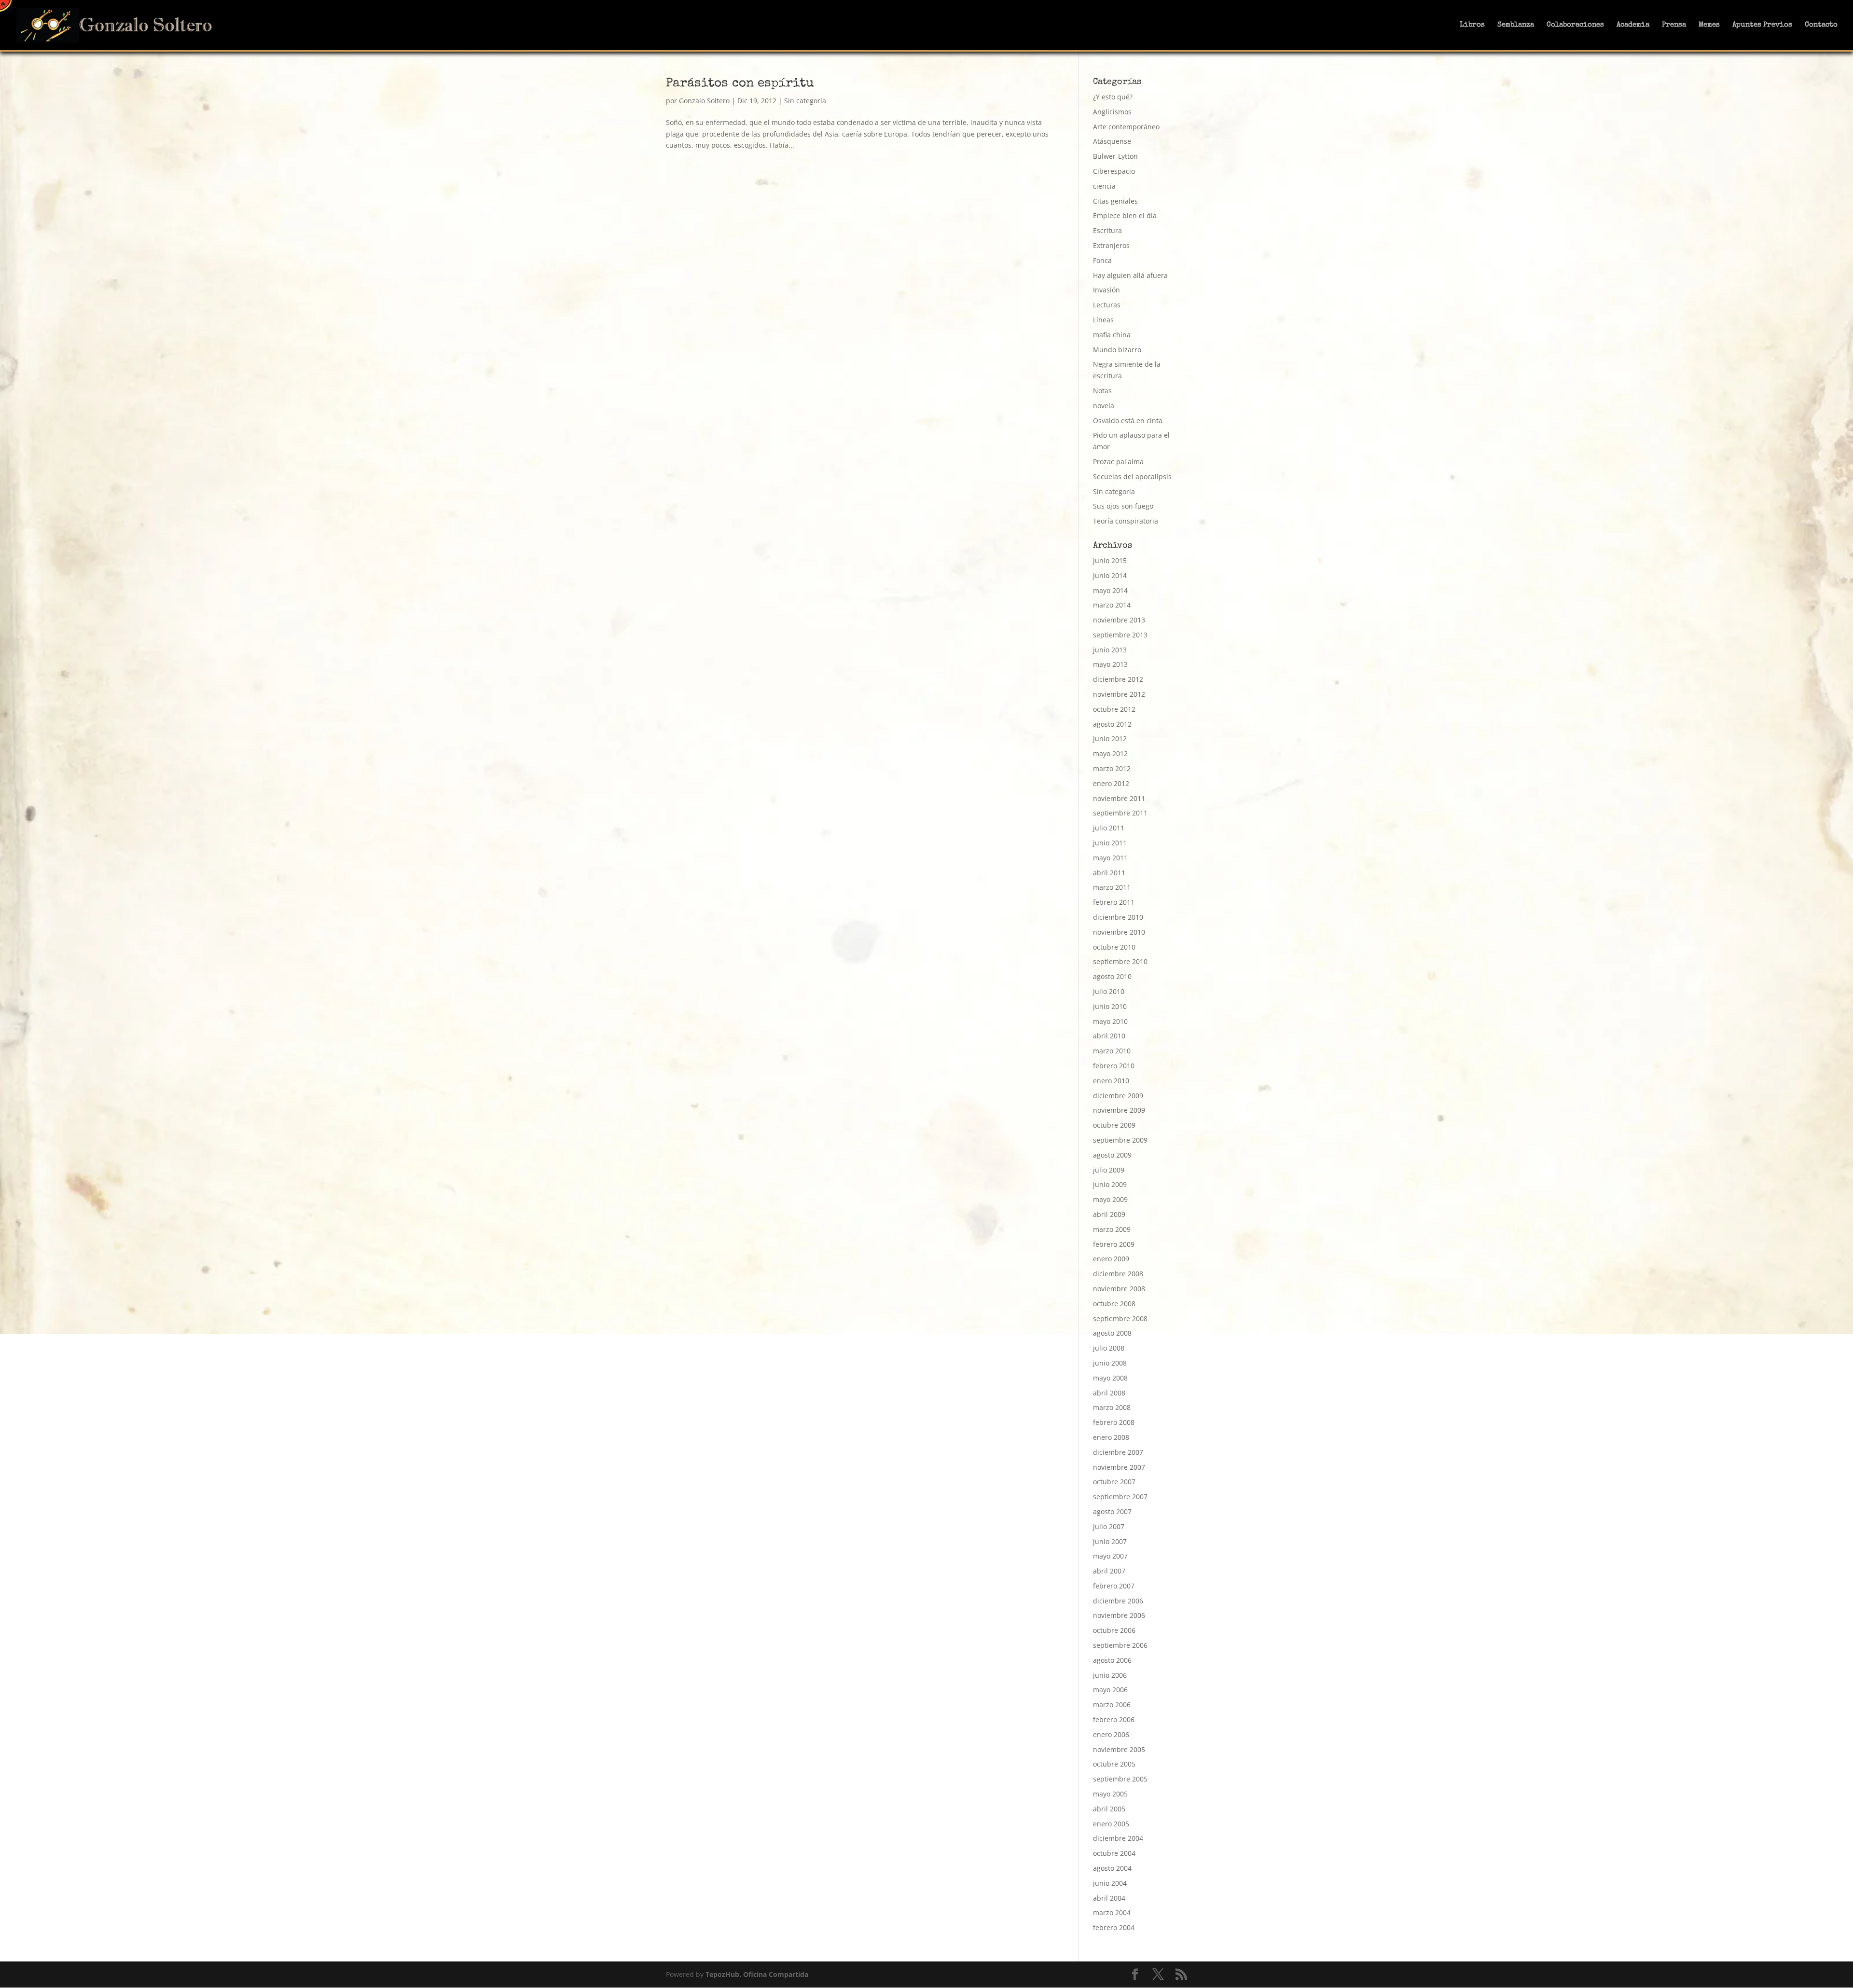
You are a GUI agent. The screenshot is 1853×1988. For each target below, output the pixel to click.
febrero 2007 (1114, 1586)
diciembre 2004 (1118, 1838)
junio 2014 (1110, 575)
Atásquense (1112, 141)
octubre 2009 (1114, 1125)
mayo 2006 (1110, 1690)
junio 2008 (1110, 1363)
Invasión (1106, 290)
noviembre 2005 (1119, 1749)
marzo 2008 (1112, 1407)
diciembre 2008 (1118, 1274)
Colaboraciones (1575, 25)
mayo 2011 (1110, 858)
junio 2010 (1110, 1006)
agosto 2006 (1112, 1660)
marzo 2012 (1112, 768)
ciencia (1104, 186)
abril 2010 (1109, 1036)
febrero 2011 (1114, 902)
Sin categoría (805, 101)
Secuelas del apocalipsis (1132, 476)
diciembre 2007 (1118, 1452)
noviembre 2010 (1119, 932)
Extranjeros (1111, 245)
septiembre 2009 (1120, 1140)
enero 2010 (1111, 1081)
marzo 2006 (1112, 1705)
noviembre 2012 (1119, 694)
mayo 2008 (1110, 1378)
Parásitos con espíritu (740, 84)
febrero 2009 (1114, 1244)
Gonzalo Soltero (704, 101)
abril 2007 (1109, 1571)
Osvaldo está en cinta (1128, 421)
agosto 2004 (1112, 1868)
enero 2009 (1111, 1259)
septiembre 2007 (1120, 1497)
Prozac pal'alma (1118, 462)
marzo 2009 (1112, 1229)
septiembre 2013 (1120, 635)
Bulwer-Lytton (1115, 156)
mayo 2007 (1110, 1556)
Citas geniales (1115, 201)
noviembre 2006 (1119, 1615)
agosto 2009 (1112, 1155)
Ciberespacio (1114, 171)
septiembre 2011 (1120, 813)
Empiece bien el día (1125, 215)
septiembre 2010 (1120, 961)
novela (1104, 406)
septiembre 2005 (1120, 1779)
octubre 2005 (1114, 1764)
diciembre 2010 (1118, 917)
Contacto (1821, 25)
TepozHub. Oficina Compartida (757, 1974)
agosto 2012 (1112, 724)
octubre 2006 (1114, 1630)
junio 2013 (1110, 650)
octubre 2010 (1114, 947)
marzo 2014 (1112, 605)
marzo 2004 (1112, 1912)
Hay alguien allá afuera (1130, 275)
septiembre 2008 (1120, 1318)
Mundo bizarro (1117, 350)
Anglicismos (1112, 112)
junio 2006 (1110, 1675)
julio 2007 (1109, 1526)
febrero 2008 (1114, 1422)
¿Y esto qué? (1113, 97)
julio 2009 (1109, 1170)
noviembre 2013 (1119, 620)
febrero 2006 (1114, 1719)
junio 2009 (1110, 1184)
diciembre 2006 (1118, 1601)
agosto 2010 (1112, 976)
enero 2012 (1111, 783)
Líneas (1103, 320)
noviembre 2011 (1119, 798)
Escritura (1107, 230)
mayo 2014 (1110, 590)
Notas (1102, 391)
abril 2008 (1109, 1393)
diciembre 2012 (1118, 679)
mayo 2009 (1110, 1199)
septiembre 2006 (1120, 1645)
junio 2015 (1110, 560)
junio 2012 (1110, 739)
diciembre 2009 (1118, 1096)
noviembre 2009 (1119, 1110)
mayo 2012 (1110, 753)
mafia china (1112, 335)
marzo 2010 (1112, 1051)
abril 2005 (1109, 1809)
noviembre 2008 (1119, 1289)
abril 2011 (1109, 873)
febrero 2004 (1114, 1927)
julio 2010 (1109, 991)
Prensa (1674, 25)
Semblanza (1516, 25)
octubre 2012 (1114, 709)
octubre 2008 (1114, 1304)
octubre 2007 (1114, 1482)
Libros (1472, 25)
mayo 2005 (1110, 1794)
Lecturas (1107, 305)
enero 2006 (1111, 1734)
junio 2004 (1110, 1883)
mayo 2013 (1110, 664)
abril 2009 (1109, 1214)
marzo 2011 (1112, 887)
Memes (1709, 25)
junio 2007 (1110, 1541)
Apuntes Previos (1762, 25)
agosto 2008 (1112, 1333)
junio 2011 (1110, 843)
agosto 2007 (1112, 1512)
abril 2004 (1109, 1898)
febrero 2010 (1114, 1066)
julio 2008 (1109, 1348)
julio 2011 (1109, 828)
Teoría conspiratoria (1126, 521)
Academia (1633, 25)
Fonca (1102, 260)
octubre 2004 (1114, 1853)
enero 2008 (1111, 1437)
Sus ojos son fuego (1123, 506)
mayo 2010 (1110, 1021)
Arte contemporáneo (1126, 127)
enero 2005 (1111, 1824)
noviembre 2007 (1119, 1467)
